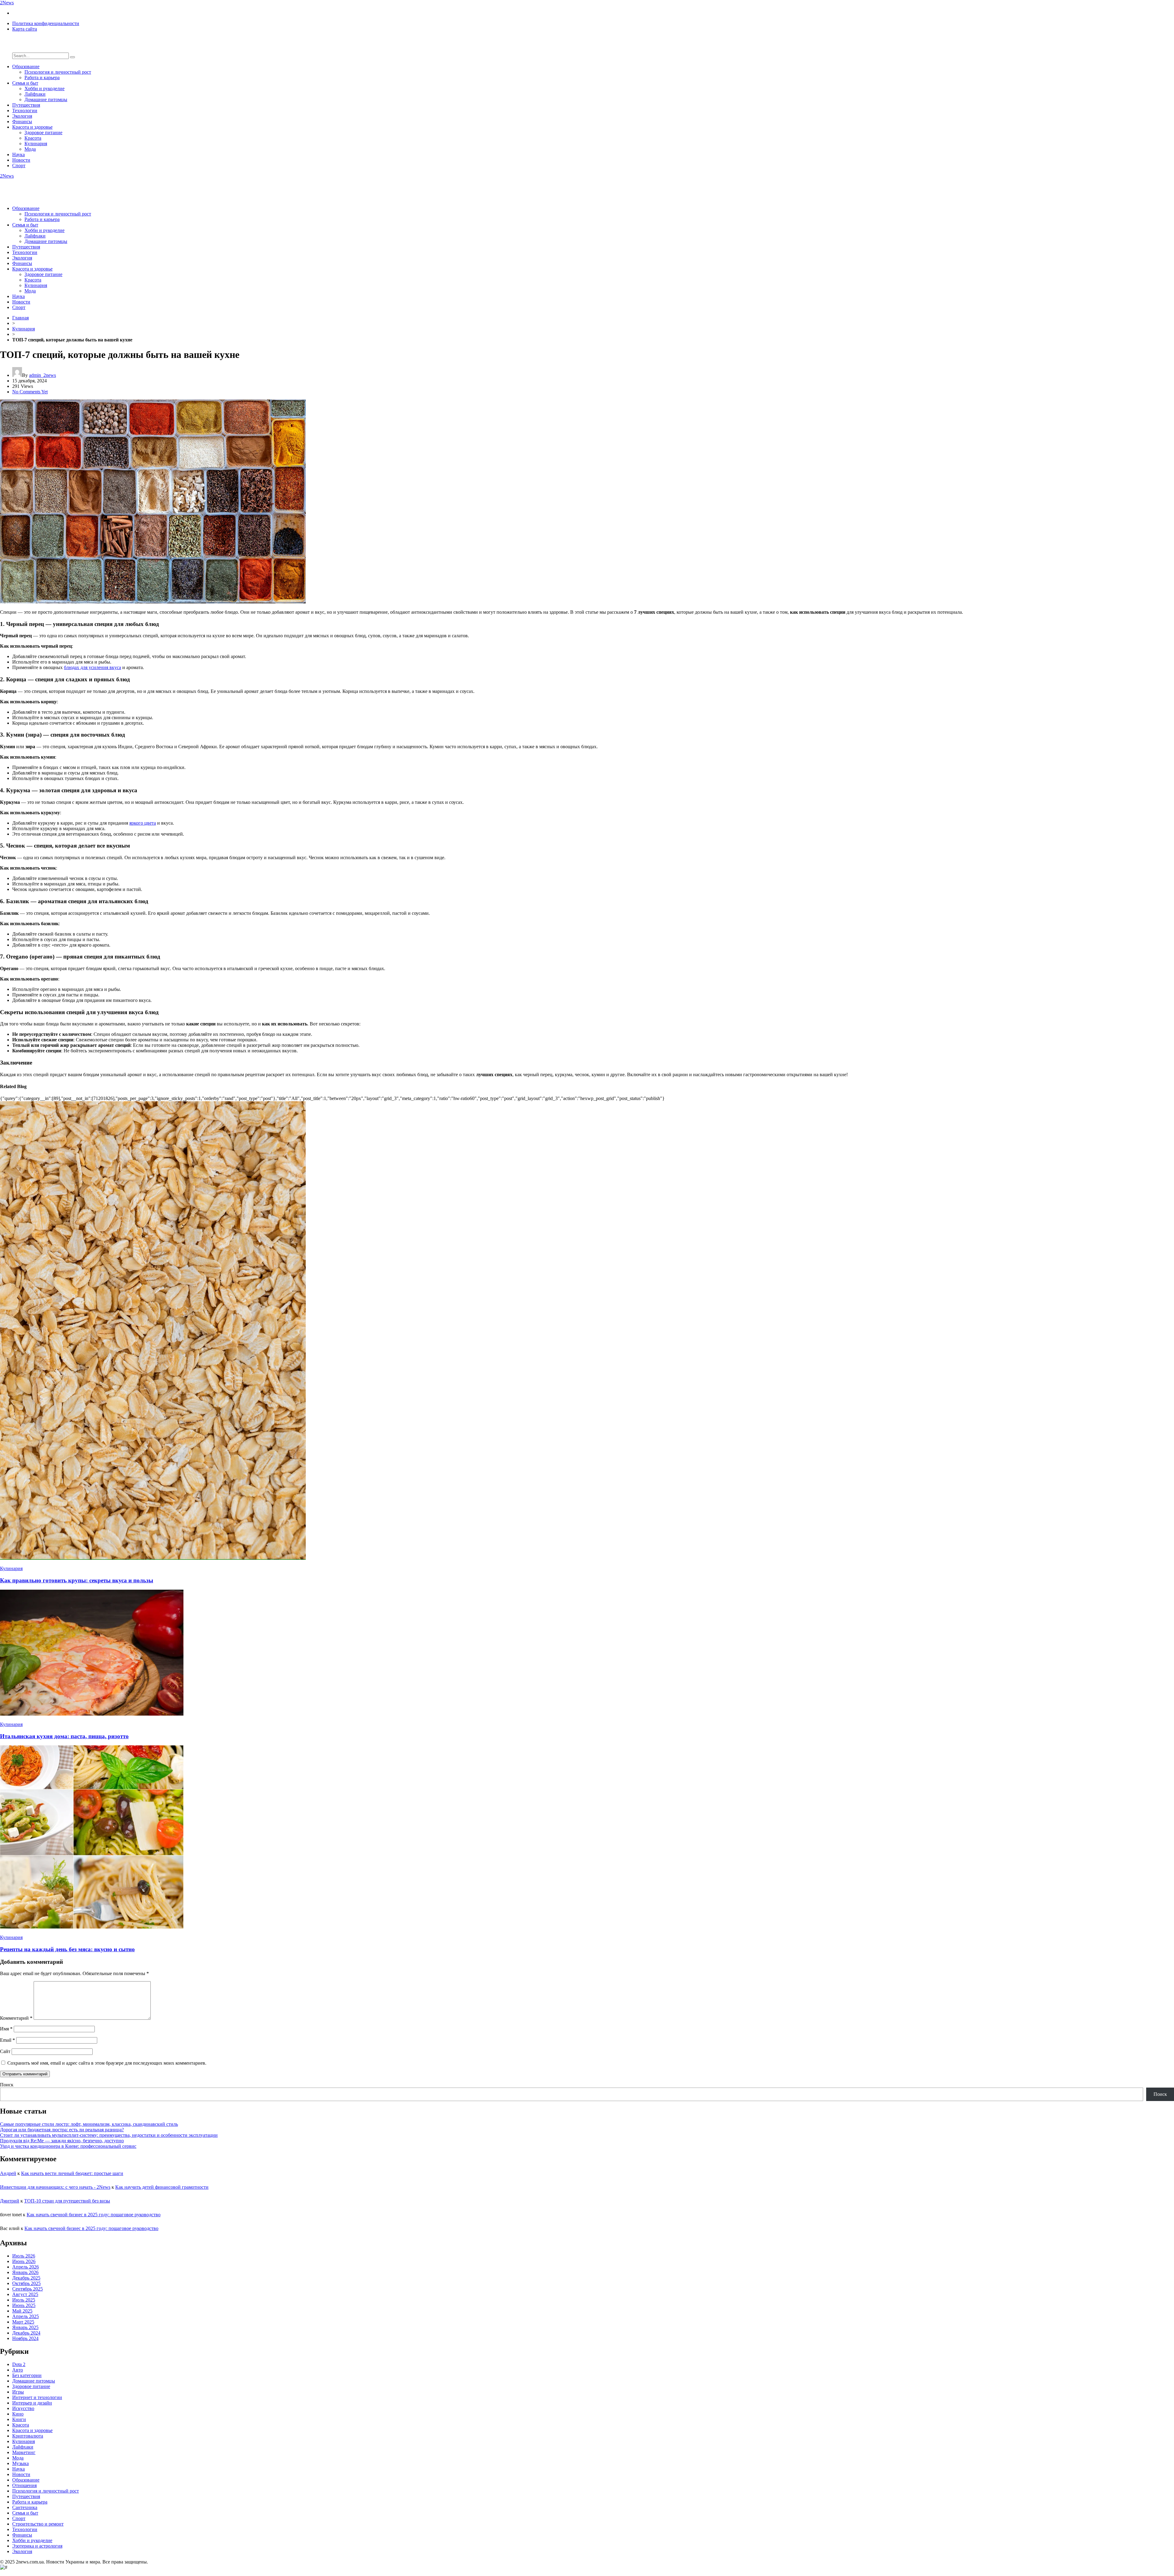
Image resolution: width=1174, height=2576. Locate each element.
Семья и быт (25, 83)
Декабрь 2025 (26, 2278)
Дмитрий (10, 2201)
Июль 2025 (24, 2300)
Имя (6, 2029)
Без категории (27, 2375)
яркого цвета (143, 823)
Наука (18, 155)
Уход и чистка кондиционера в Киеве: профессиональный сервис (68, 2146)
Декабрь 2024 (26, 2333)
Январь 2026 (25, 2272)
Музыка (20, 2463)
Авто (18, 2370)
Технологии (25, 110)
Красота (33, 138)
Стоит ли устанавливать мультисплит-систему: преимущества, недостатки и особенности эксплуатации (109, 2135)
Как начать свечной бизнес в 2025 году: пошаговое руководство (94, 2215)
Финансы (22, 121)
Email (7, 2040)
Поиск (7, 2085)
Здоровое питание (43, 132)
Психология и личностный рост (58, 72)
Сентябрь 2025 (28, 2289)
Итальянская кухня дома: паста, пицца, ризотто (64, 1736)
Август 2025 (25, 2294)
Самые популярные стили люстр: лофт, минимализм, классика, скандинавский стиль (89, 2124)
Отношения (24, 2485)
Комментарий (16, 2018)
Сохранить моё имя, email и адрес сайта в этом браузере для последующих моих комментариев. (107, 2063)
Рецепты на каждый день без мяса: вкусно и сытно (67, 1949)
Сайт (5, 2051)
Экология (22, 116)
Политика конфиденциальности (46, 23)
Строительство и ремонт (38, 2524)
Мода (30, 149)
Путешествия (26, 105)
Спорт (19, 166)
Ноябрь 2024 (25, 2338)
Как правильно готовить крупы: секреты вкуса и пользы (77, 1580)
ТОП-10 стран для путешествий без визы (67, 2201)
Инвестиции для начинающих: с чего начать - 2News (55, 2187)
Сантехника (25, 2507)
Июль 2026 (24, 2256)
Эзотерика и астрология (37, 2546)
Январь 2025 (25, 2327)
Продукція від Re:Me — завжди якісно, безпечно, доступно (62, 2141)
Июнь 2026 (24, 2261)
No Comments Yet (30, 392)
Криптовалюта (28, 2436)
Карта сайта (25, 29)
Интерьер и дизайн (32, 2403)
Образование (26, 66)
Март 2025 (23, 2322)
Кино (18, 2414)
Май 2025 (22, 2311)
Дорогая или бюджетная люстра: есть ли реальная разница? (62, 2130)
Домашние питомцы (46, 99)
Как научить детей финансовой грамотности (162, 2187)
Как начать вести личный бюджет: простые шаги (72, 2173)
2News (7, 3)
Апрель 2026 (26, 2267)
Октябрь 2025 (26, 2283)
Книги (19, 2419)
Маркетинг (24, 2452)
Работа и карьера (42, 77)
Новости (21, 160)
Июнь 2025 (24, 2305)
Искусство (23, 2408)
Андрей (8, 2173)
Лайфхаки (35, 94)
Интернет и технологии (37, 2397)
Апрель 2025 (26, 2316)
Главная (20, 318)
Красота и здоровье (32, 127)
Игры (18, 2392)
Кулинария (36, 144)
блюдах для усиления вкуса (92, 667)
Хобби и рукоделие (44, 88)
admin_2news (42, 375)
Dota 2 (19, 2364)
